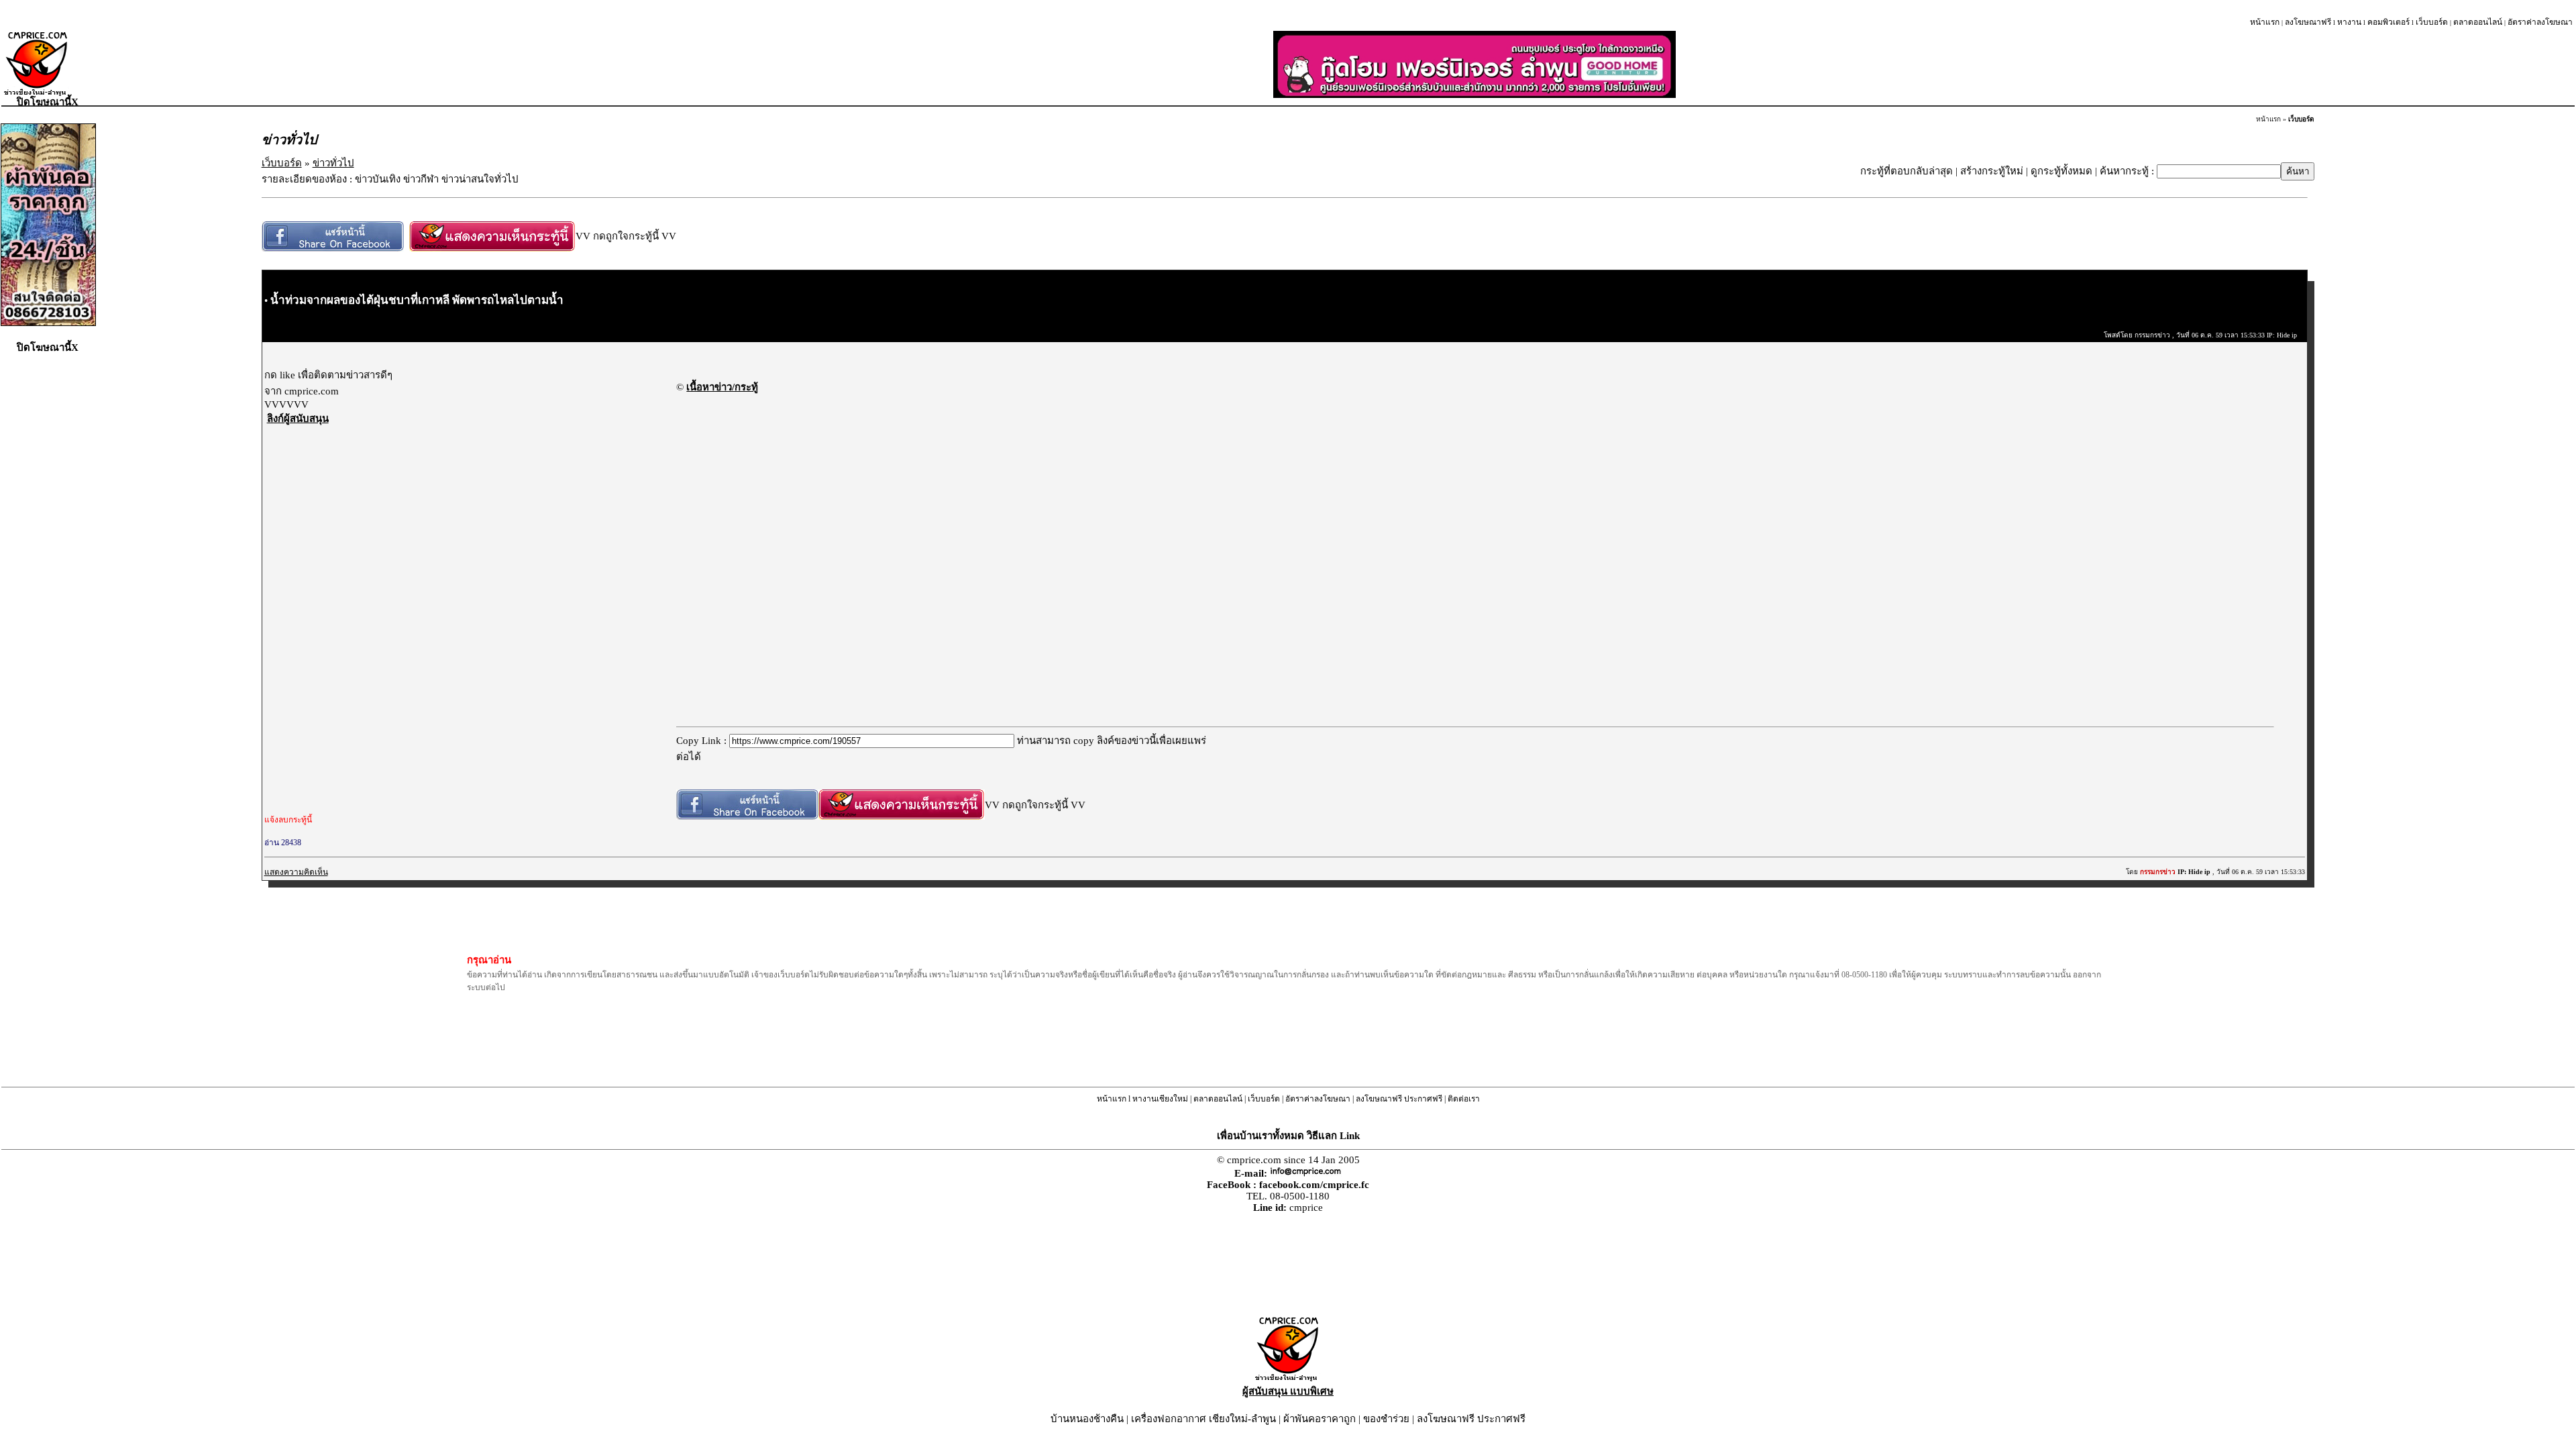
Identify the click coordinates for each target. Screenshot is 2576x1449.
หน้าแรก (2265, 22)
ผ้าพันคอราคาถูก (1320, 1419)
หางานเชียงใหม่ (1160, 1099)
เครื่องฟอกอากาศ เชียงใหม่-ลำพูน (1203, 1419)
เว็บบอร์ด (2432, 22)
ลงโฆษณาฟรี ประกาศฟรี (1399, 1099)
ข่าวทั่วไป (333, 163)
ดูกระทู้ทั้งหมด (2061, 171)
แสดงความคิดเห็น (296, 872)
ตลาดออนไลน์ (2478, 22)
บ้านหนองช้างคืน (1087, 1419)
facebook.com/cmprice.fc (1314, 1185)
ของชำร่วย (1386, 1419)
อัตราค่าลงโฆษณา (2540, 22)
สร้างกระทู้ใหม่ (1992, 171)
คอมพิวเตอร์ (2389, 22)
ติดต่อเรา (1464, 1099)
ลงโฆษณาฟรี (2308, 22)
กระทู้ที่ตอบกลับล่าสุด (1907, 171)
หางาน (2349, 22)
